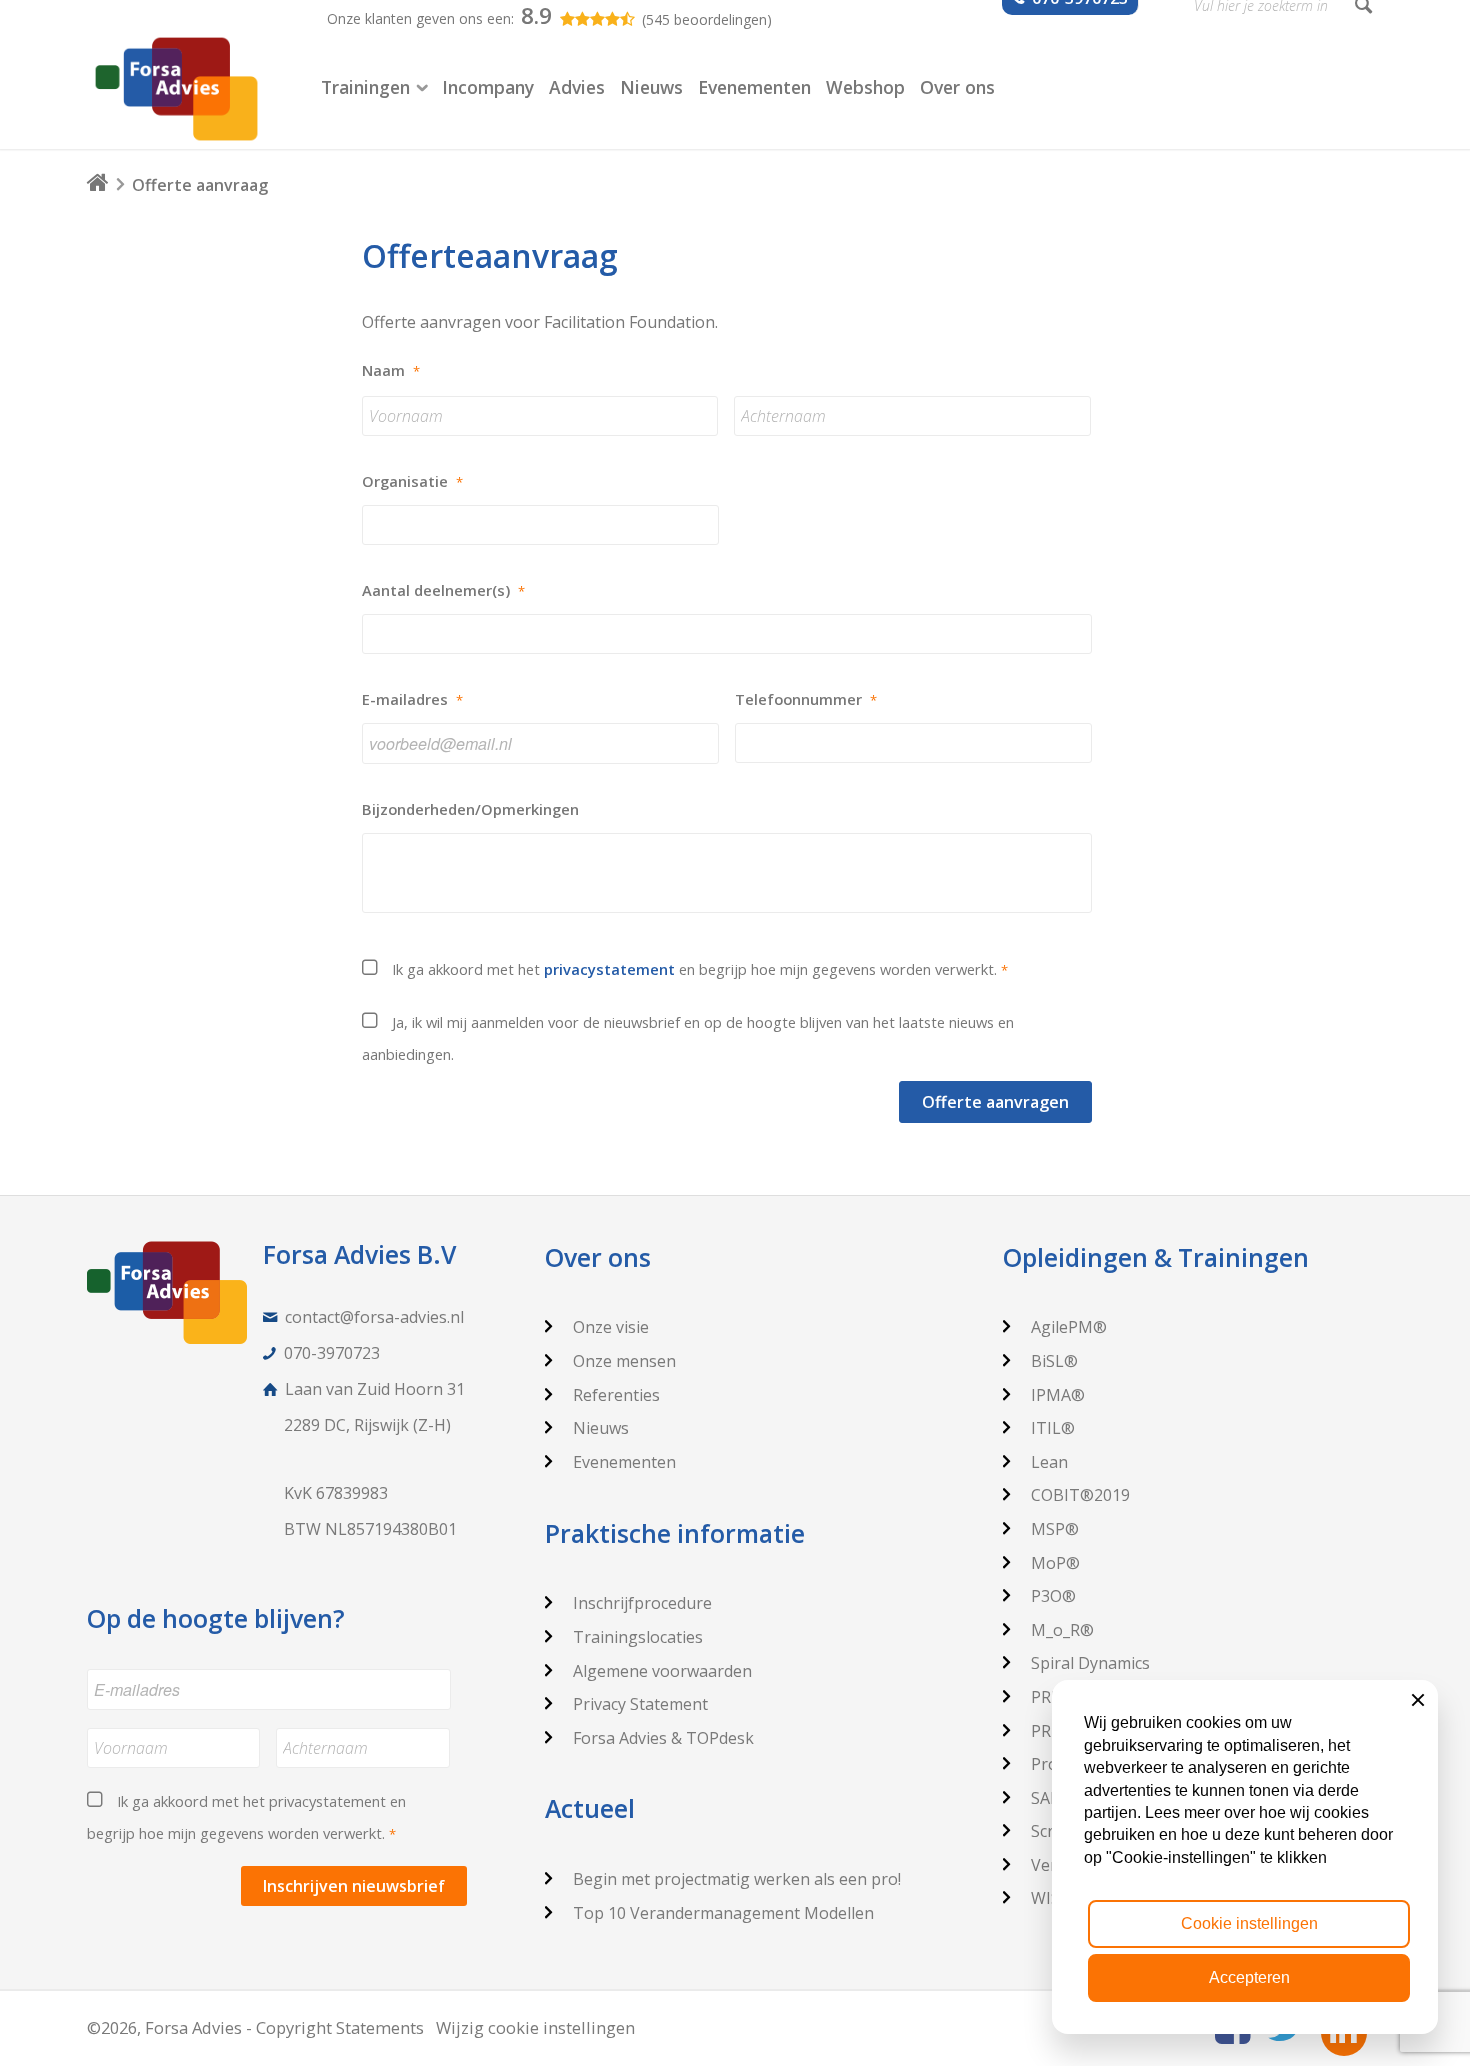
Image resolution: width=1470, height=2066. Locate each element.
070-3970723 (332, 1353)
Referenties (616, 1395)
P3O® (1053, 1596)
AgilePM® (1069, 1327)
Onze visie (611, 1327)
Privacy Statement (640, 1704)
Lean (1049, 1462)
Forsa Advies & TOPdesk (663, 1738)
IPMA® (1058, 1395)
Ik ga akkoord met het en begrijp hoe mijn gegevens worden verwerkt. (700, 969)
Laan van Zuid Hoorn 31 (375, 1389)
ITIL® (1053, 1428)
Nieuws (601, 1428)
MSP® (1055, 1529)
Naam (391, 370)
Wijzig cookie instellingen (535, 2027)
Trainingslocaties (638, 1637)
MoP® (1055, 1563)
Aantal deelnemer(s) (443, 590)
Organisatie (412, 481)
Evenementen (624, 1462)
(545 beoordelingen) (707, 19)
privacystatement (609, 969)
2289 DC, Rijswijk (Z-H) (367, 1425)
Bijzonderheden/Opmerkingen (470, 809)
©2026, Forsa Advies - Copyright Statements (255, 2027)
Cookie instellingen (1249, 1923)
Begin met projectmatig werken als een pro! (737, 1879)
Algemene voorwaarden (662, 1671)
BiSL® (1054, 1361)
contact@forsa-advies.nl (374, 1317)
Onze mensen (624, 1361)
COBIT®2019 (1080, 1495)
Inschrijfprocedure (642, 1603)
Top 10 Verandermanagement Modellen (723, 1913)
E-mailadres (412, 699)
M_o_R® (1062, 1630)
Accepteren (1249, 1977)
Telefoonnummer (806, 699)
